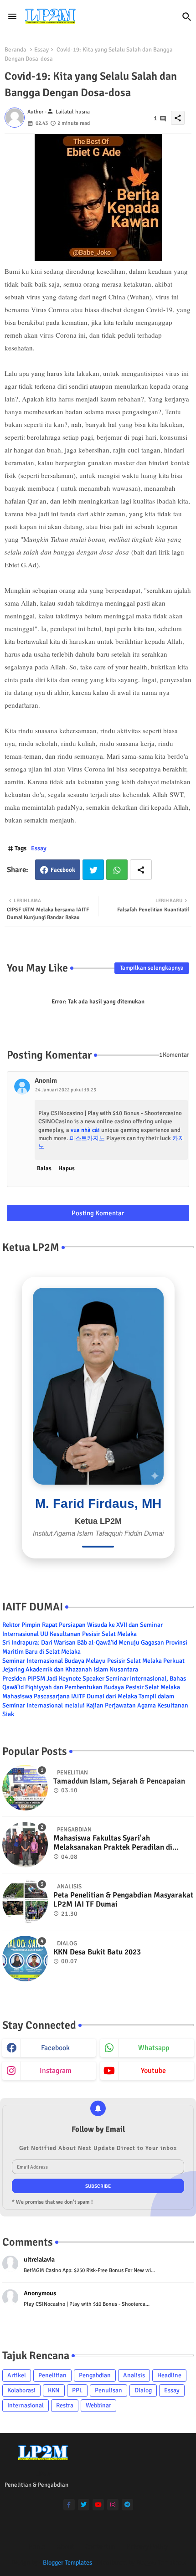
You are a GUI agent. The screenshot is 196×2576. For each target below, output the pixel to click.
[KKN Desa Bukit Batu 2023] (25, 1959)
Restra (65, 2405)
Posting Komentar (98, 1213)
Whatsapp (117, 870)
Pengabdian (95, 2375)
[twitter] (84, 2505)
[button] (187, 17)
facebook (55, 2048)
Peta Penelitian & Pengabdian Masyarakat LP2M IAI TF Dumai (123, 1900)
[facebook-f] (69, 2505)
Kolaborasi (21, 2390)
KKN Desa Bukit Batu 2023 (97, 1952)
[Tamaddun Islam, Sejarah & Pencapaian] (25, 1788)
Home (37, 2546)
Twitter (93, 870)
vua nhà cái (85, 1130)
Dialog (143, 2390)
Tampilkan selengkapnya (152, 968)
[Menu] (12, 17)
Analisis (134, 2375)
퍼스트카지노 (87, 1138)
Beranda (15, 50)
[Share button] (141, 870)
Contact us (100, 2546)
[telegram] (127, 2505)
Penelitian (52, 2375)
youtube (153, 2071)
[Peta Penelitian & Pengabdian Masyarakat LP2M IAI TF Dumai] (25, 1902)
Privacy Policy (147, 2546)
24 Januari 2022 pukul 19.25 (66, 1090)
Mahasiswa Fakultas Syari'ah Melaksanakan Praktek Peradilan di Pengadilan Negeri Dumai (113, 1843)
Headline (169, 2375)
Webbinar (98, 2405)
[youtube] (98, 2505)
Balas (44, 1168)
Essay (41, 50)
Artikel (17, 2375)
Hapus (67, 1168)
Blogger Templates (67, 2563)
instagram (56, 2071)
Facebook (63, 870)
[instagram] (113, 2505)
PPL (77, 2390)
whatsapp (154, 2048)
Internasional (26, 2405)
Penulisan (108, 2390)
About (65, 2546)
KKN (54, 2390)
